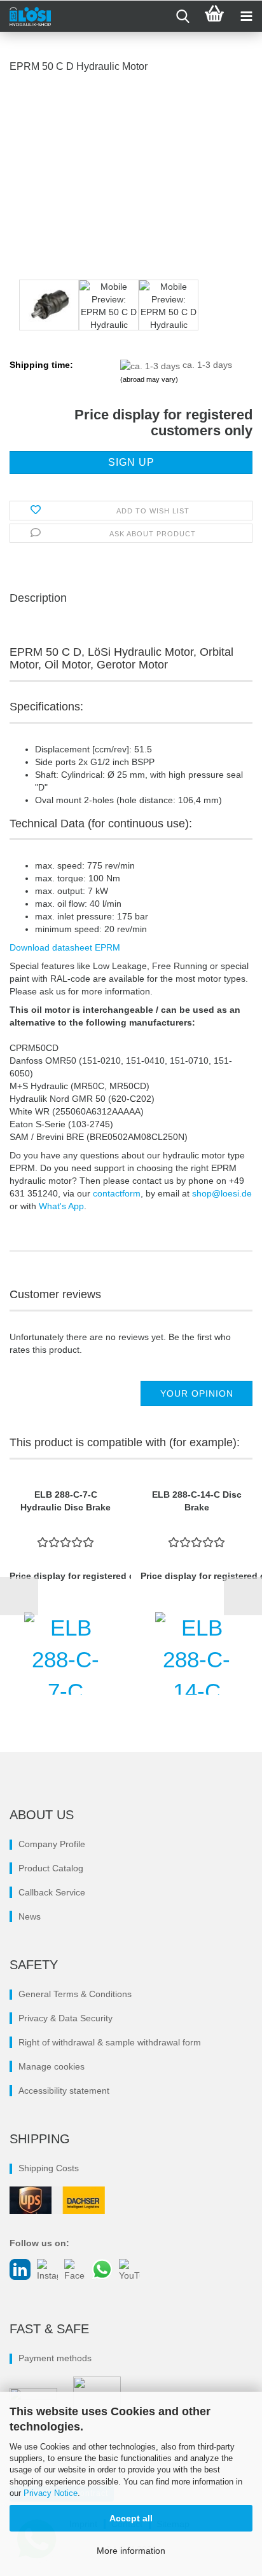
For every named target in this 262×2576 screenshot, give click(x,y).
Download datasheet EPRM (65, 947)
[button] (19, 1596)
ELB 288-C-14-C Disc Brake (197, 1501)
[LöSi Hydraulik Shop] (25, 17)
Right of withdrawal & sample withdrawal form (110, 2042)
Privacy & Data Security (65, 2018)
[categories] (246, 17)
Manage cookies (52, 2066)
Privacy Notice (51, 2493)
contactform (117, 1193)
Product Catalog (51, 1868)
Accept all (131, 2518)
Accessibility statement (64, 2091)
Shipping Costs (49, 2168)
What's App (61, 1206)
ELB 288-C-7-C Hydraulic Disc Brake (65, 1501)
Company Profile (52, 1844)
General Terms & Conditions (75, 1994)
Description (38, 598)
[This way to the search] (183, 17)
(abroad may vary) (149, 379)
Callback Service (52, 1892)
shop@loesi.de (222, 1193)
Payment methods (55, 2358)
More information (131, 2551)
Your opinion (197, 1393)
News (30, 1916)
